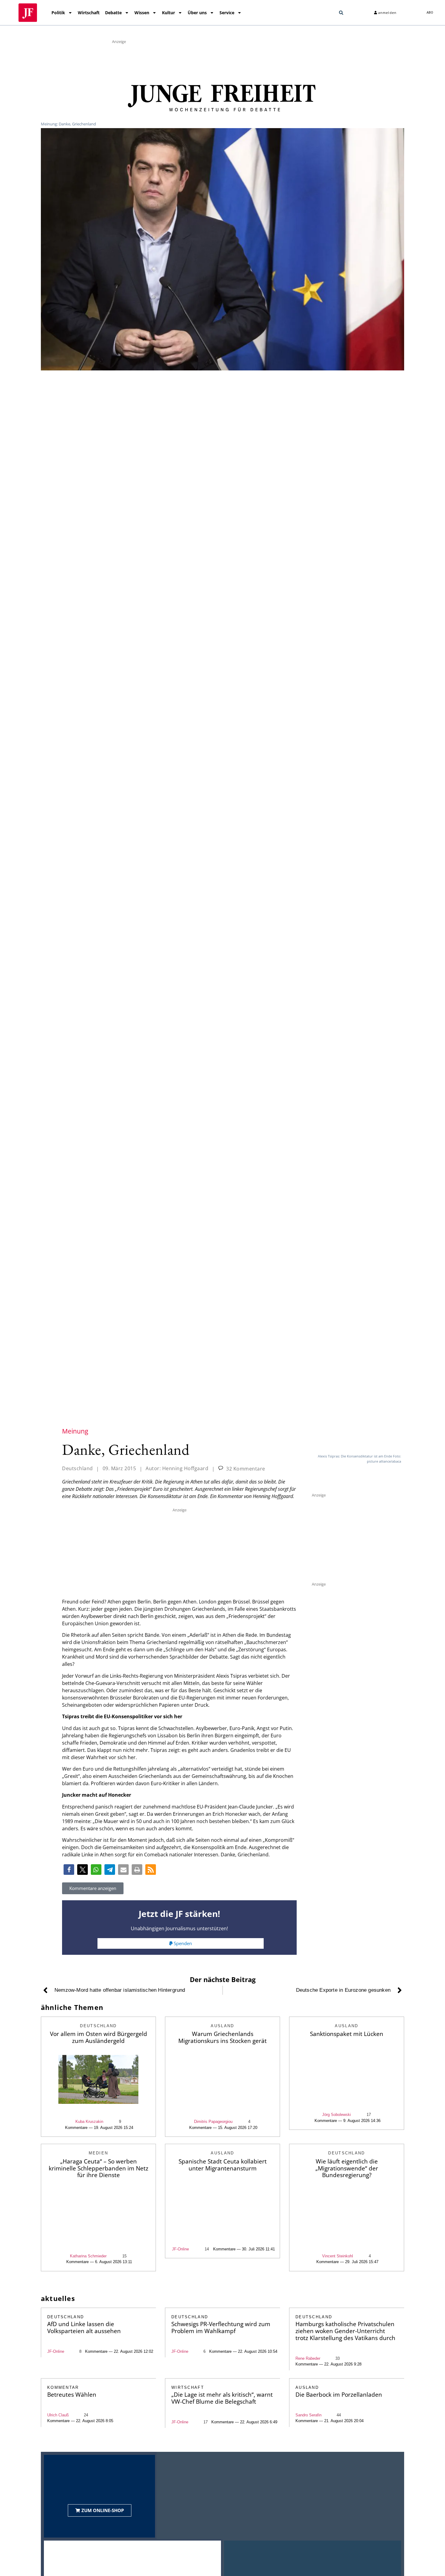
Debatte (113, 13)
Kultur (168, 13)
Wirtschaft (89, 13)
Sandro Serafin (308, 2415)
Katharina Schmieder (88, 2256)
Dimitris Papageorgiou (213, 2122)
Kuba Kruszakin (89, 2122)
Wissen (142, 13)
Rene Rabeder (308, 2358)
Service (227, 13)
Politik (58, 13)
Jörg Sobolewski (336, 2115)
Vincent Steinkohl (338, 2256)
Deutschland (77, 1468)
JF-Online (180, 2249)
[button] (341, 13)
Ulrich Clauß (58, 2415)
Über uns (197, 13)
